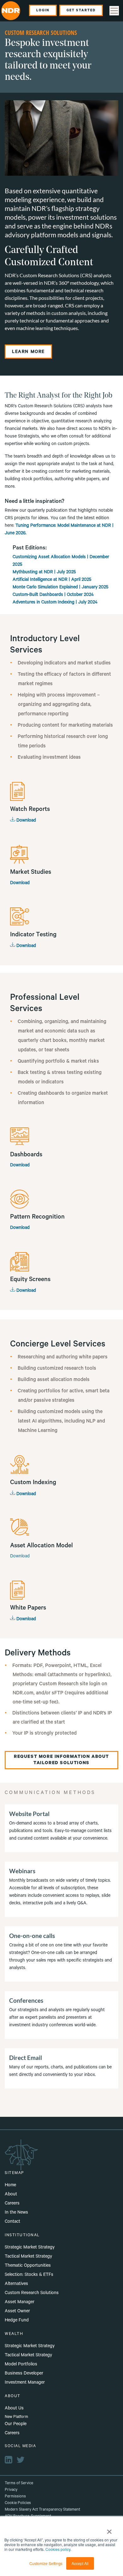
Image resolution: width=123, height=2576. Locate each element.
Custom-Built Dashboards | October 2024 (53, 595)
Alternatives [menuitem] (16, 2284)
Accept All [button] (80, 2563)
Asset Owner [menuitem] (17, 2312)
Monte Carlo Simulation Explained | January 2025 (61, 588)
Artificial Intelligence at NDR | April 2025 (52, 580)
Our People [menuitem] (16, 2425)
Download (26, 821)
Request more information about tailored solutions (61, 1760)
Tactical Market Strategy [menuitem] (28, 2257)
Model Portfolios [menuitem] (21, 2365)
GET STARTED (81, 11)
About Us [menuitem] (14, 2409)
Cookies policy (58, 2549)
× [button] (109, 2529)
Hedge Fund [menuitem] (17, 2321)
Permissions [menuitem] (15, 2497)
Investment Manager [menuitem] (25, 2383)
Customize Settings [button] (46, 2563)
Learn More (28, 352)
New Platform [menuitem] (16, 2417)
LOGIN (43, 11)
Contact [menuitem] (12, 2222)
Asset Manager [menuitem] (20, 2303)
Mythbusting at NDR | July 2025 (44, 573)
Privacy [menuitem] (11, 2490)
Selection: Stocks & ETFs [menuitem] (29, 2275)
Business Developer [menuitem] (24, 2374)
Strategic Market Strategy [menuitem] (30, 2248)
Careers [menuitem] (12, 2204)
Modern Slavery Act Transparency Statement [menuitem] (42, 2510)
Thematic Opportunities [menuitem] (28, 2266)
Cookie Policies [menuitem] (18, 2503)
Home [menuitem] (10, 2186)
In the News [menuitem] (16, 2213)
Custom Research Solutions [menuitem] (32, 2293)
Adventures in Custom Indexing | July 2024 (56, 603)
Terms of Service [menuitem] (19, 2484)
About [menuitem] (11, 2195)
